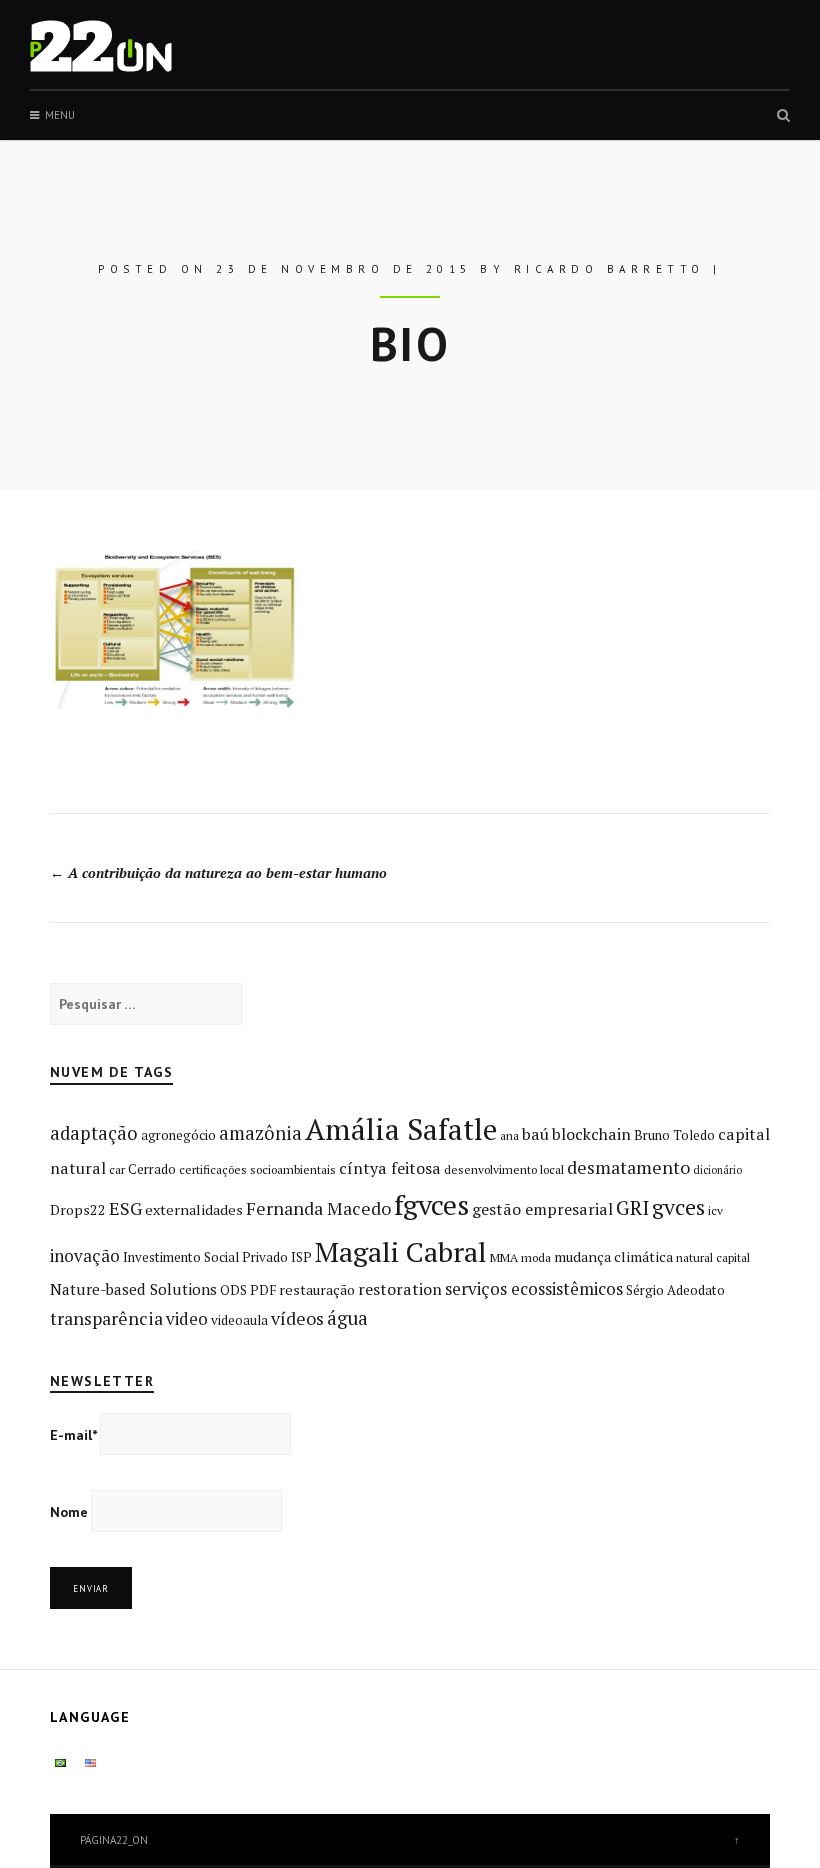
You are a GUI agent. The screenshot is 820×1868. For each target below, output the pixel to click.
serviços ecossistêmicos (534, 1288)
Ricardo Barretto (609, 269)
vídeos (297, 1318)
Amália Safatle (401, 1129)
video (187, 1318)
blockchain (591, 1134)
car (117, 1169)
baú (535, 1134)
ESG (125, 1208)
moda (536, 1257)
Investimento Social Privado (205, 1257)
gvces (678, 1206)
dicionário (717, 1170)
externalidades (194, 1209)
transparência (106, 1318)
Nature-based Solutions (133, 1289)
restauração (317, 1289)
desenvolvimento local (504, 1169)
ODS (233, 1290)
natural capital (713, 1257)
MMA (504, 1257)
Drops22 (78, 1209)
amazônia (260, 1133)
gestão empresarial (542, 1209)
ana (509, 1135)
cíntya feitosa (390, 1168)
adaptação (94, 1133)
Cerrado (152, 1169)
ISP (301, 1257)
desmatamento (628, 1167)
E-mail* (73, 1435)
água (347, 1318)
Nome (69, 1512)
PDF (263, 1290)
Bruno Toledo (674, 1135)
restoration (400, 1289)
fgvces (431, 1204)
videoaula (239, 1320)
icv (715, 1210)
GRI (632, 1207)
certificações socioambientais (257, 1169)
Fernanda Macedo (318, 1208)
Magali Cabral (401, 1251)
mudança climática (613, 1256)
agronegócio (178, 1135)
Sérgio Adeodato (675, 1290)
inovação (85, 1255)
